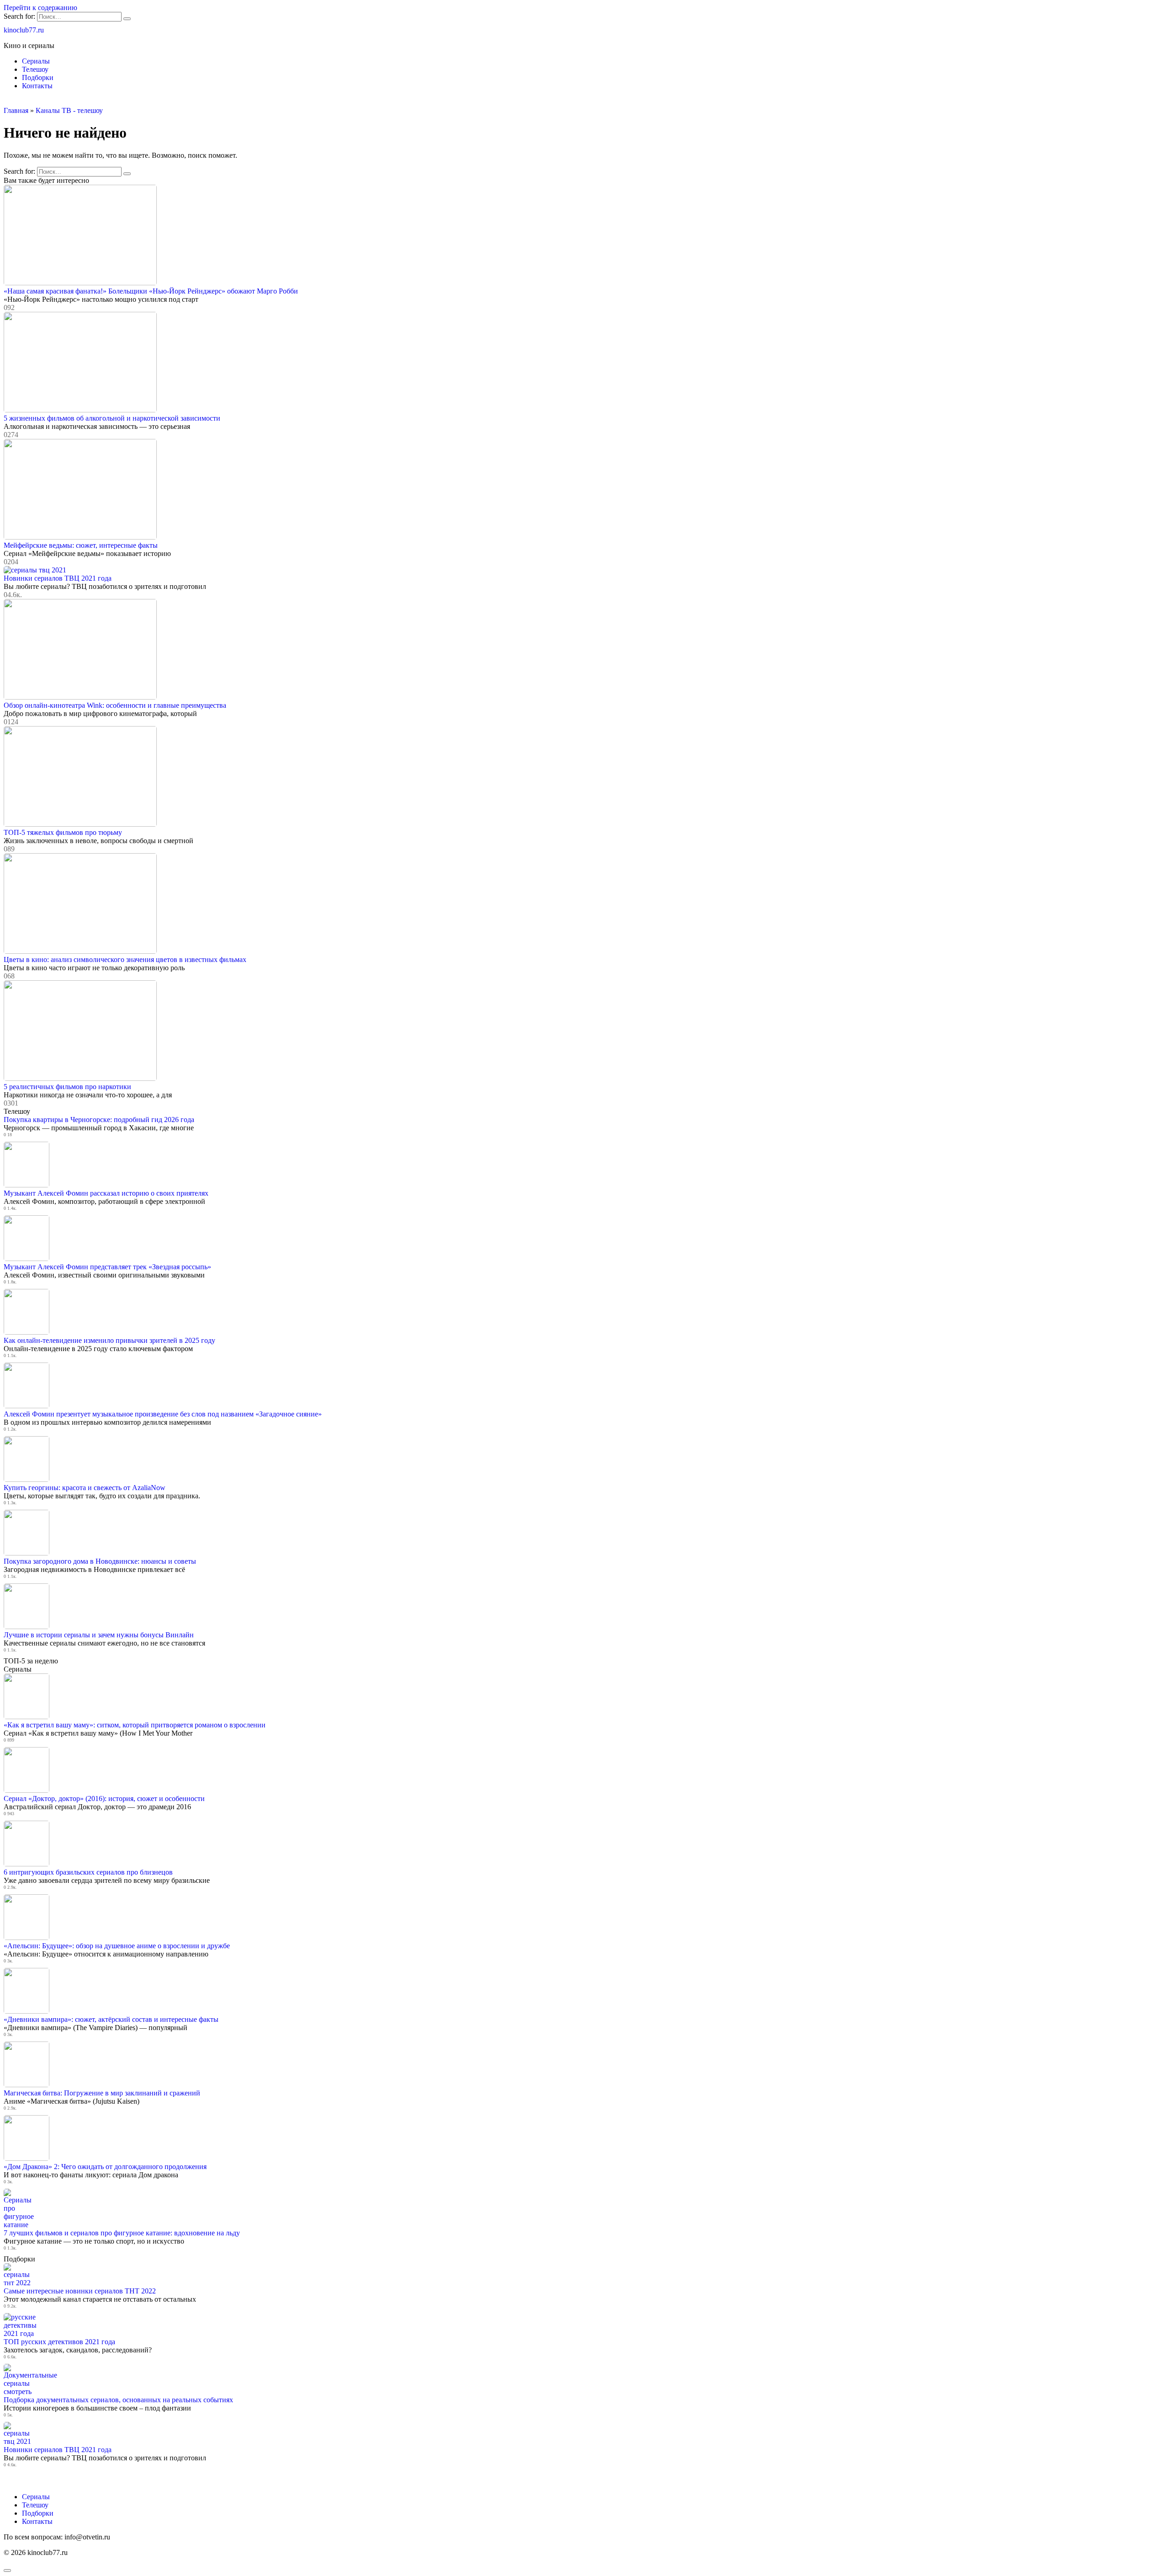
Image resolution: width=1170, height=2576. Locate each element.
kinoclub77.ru (24, 30)
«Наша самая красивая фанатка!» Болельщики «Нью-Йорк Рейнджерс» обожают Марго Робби (151, 291)
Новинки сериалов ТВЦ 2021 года (58, 578)
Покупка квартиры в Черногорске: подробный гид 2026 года (99, 1120)
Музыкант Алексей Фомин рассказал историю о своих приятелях (106, 1193)
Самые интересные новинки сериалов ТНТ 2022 (80, 2291)
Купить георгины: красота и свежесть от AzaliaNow (85, 1488)
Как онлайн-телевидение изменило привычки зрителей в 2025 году (109, 1340)
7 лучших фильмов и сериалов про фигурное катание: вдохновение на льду (122, 2233)
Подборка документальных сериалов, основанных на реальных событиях (118, 2400)
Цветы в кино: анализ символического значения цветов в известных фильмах (125, 959)
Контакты (37, 86)
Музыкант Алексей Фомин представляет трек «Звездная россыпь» (107, 1267)
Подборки (38, 77)
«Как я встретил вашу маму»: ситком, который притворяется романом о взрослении (135, 1725)
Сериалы (36, 61)
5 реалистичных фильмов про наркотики (67, 1087)
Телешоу (35, 69)
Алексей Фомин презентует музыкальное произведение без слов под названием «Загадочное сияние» (163, 1414)
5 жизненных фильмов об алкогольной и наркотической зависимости (112, 418)
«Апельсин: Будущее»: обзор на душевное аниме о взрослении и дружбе (117, 1946)
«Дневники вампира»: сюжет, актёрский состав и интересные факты (111, 2019)
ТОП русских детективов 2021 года (59, 2342)
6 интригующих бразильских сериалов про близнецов (88, 1872)
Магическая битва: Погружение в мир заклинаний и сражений (102, 2093)
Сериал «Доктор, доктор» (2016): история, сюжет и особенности (104, 1798)
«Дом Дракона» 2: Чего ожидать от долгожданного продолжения (105, 2167)
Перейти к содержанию (40, 8)
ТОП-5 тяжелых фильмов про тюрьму (63, 832)
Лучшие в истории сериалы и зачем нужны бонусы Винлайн (99, 1635)
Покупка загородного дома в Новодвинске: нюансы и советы (100, 1561)
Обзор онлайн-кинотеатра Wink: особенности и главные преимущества (115, 705)
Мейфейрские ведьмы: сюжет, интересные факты (81, 545)
